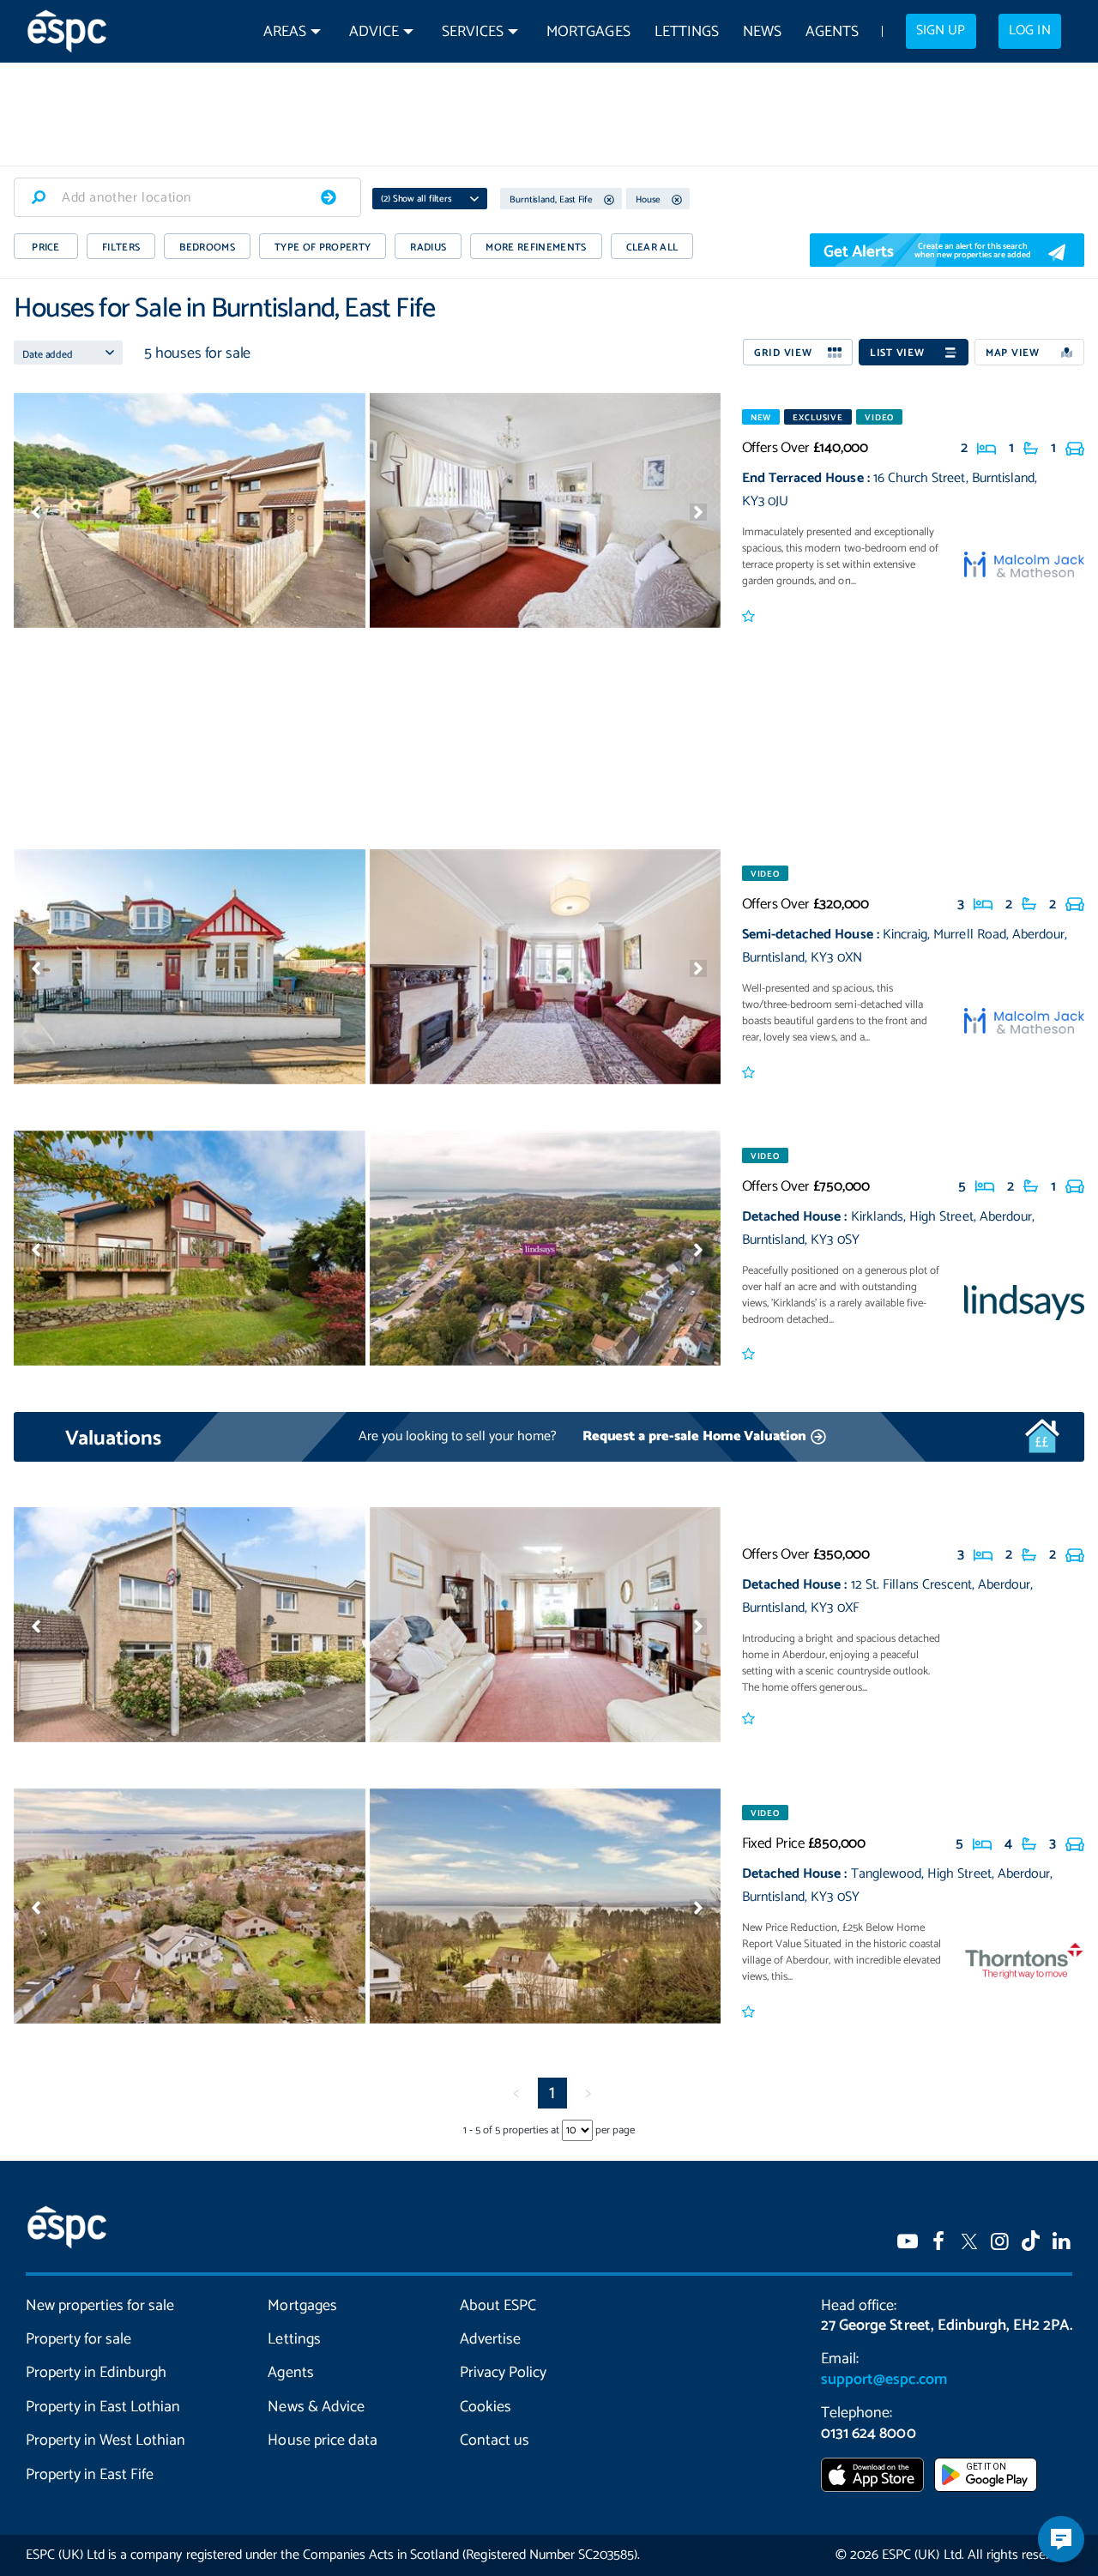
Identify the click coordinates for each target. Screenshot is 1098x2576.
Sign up (941, 31)
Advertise (490, 2339)
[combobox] (187, 197)
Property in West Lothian (106, 2440)
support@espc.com (884, 2380)
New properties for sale (100, 2306)
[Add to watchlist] (750, 617)
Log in (1029, 31)
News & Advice (316, 2407)
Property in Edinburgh (96, 2373)
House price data (322, 2440)
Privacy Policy (503, 2373)
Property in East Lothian (103, 2407)
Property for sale (78, 2339)
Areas (285, 32)
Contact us (495, 2440)
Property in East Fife (90, 2475)
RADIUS (428, 247)
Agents (832, 32)
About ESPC (498, 2306)
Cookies (486, 2407)
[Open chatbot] (1061, 2539)
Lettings (687, 32)
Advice (374, 32)
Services (473, 32)
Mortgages (588, 32)
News (762, 32)
